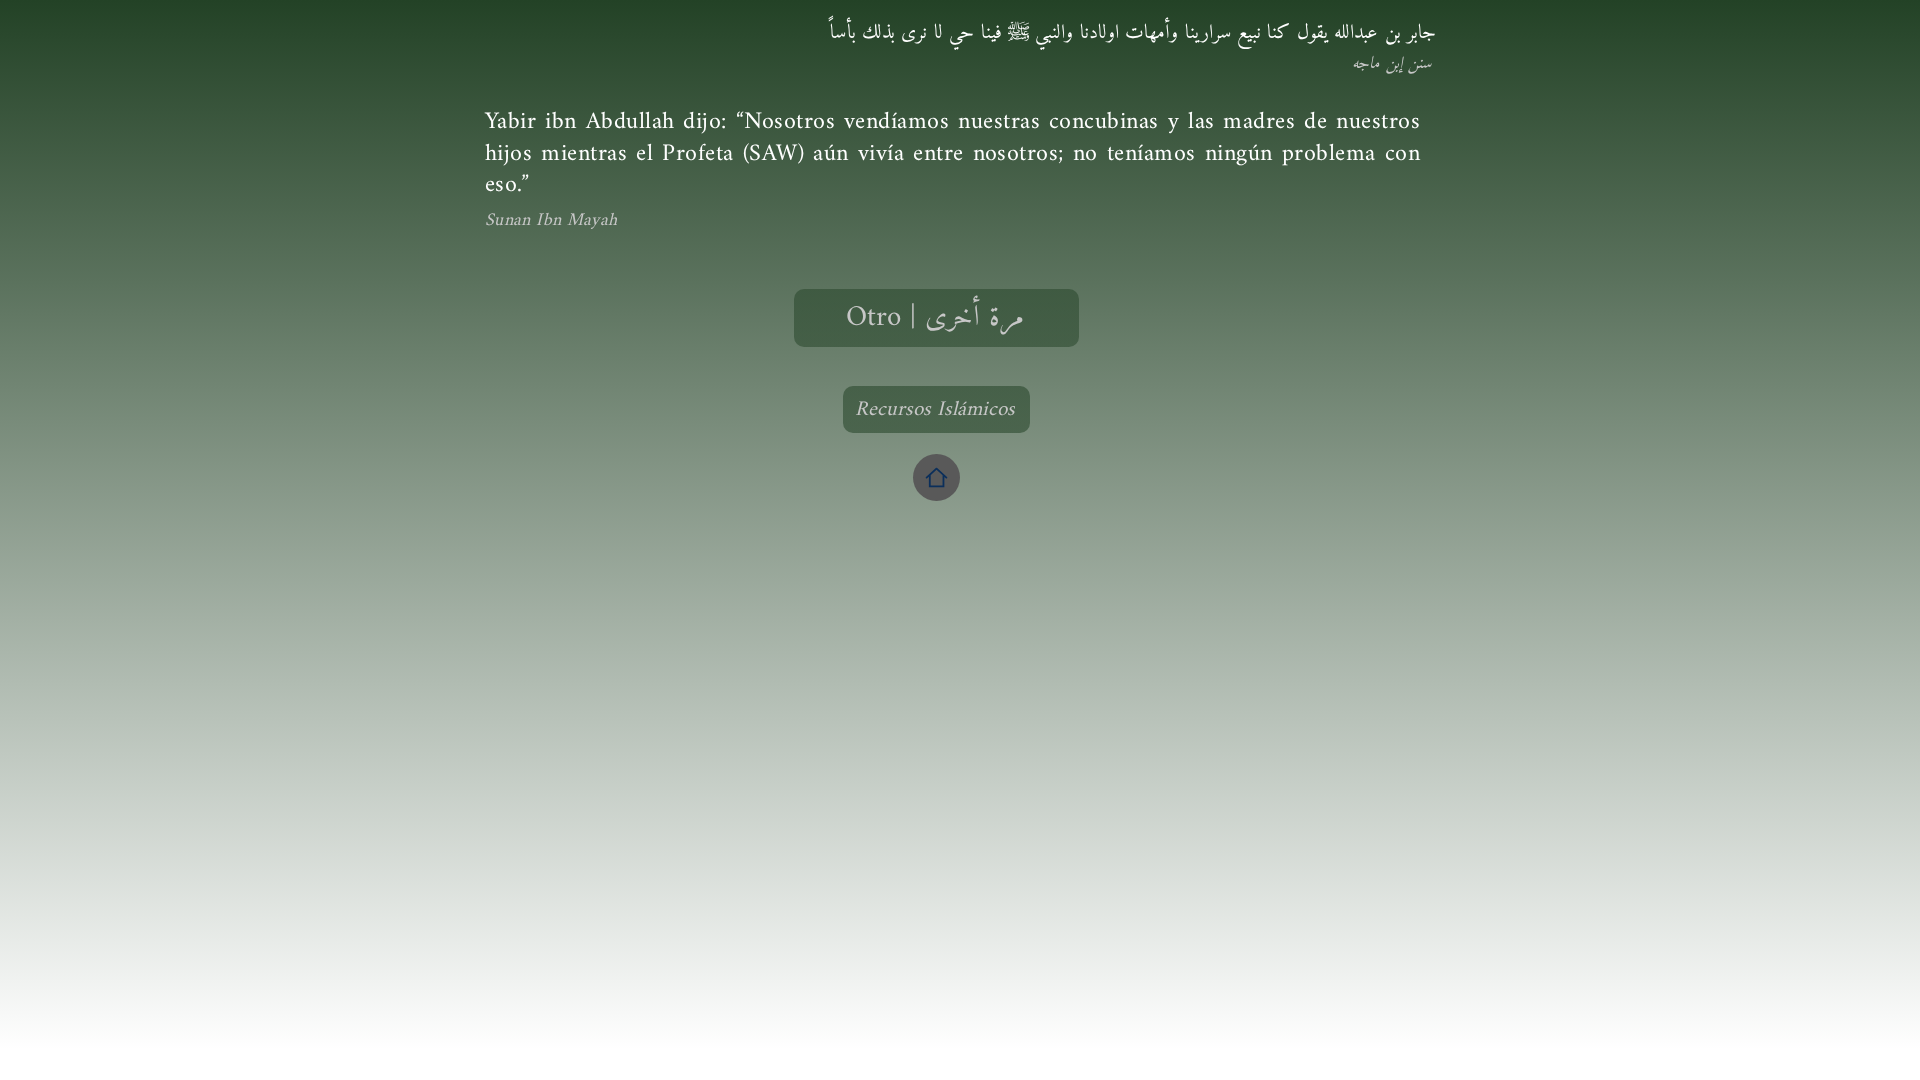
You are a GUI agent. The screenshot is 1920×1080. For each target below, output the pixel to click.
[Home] (936, 477)
